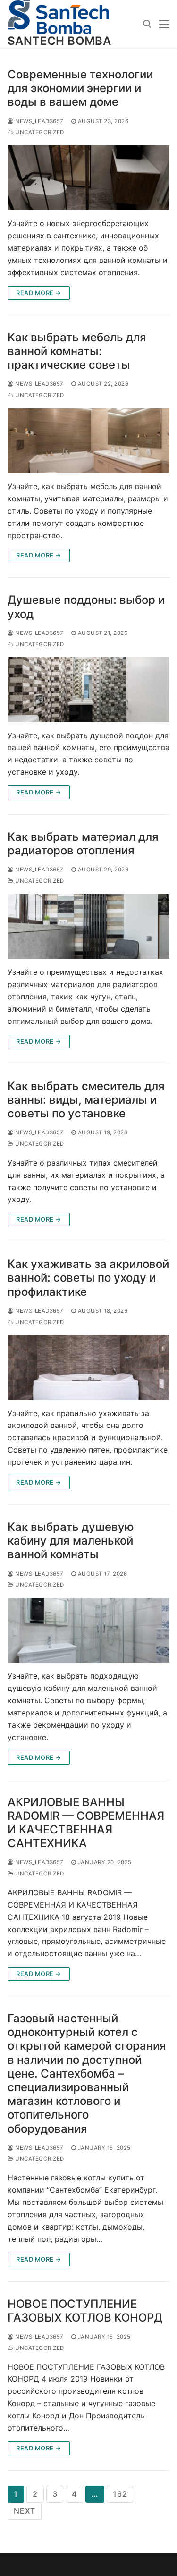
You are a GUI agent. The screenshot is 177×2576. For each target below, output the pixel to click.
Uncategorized (39, 132)
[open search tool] (147, 24)
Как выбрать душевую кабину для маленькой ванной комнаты (71, 1541)
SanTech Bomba (59, 41)
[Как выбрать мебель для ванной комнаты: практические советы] (88, 441)
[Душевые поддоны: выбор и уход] (88, 689)
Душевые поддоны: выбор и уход (86, 607)
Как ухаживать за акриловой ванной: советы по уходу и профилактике (88, 1278)
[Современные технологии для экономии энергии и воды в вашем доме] (88, 178)
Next (25, 2511)
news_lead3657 (39, 121)
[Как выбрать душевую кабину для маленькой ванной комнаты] (88, 1630)
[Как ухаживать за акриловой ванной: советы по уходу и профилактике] (88, 1367)
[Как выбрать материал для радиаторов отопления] (88, 926)
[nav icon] (164, 24)
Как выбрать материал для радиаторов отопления (83, 844)
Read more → (39, 293)
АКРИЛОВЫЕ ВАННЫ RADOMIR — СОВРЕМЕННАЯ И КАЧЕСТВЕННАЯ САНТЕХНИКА (86, 1823)
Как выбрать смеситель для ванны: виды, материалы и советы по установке (86, 1100)
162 (120, 2494)
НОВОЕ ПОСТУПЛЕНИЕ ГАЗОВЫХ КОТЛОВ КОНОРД (85, 2311)
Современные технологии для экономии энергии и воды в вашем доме (80, 88)
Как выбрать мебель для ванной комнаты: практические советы (77, 351)
